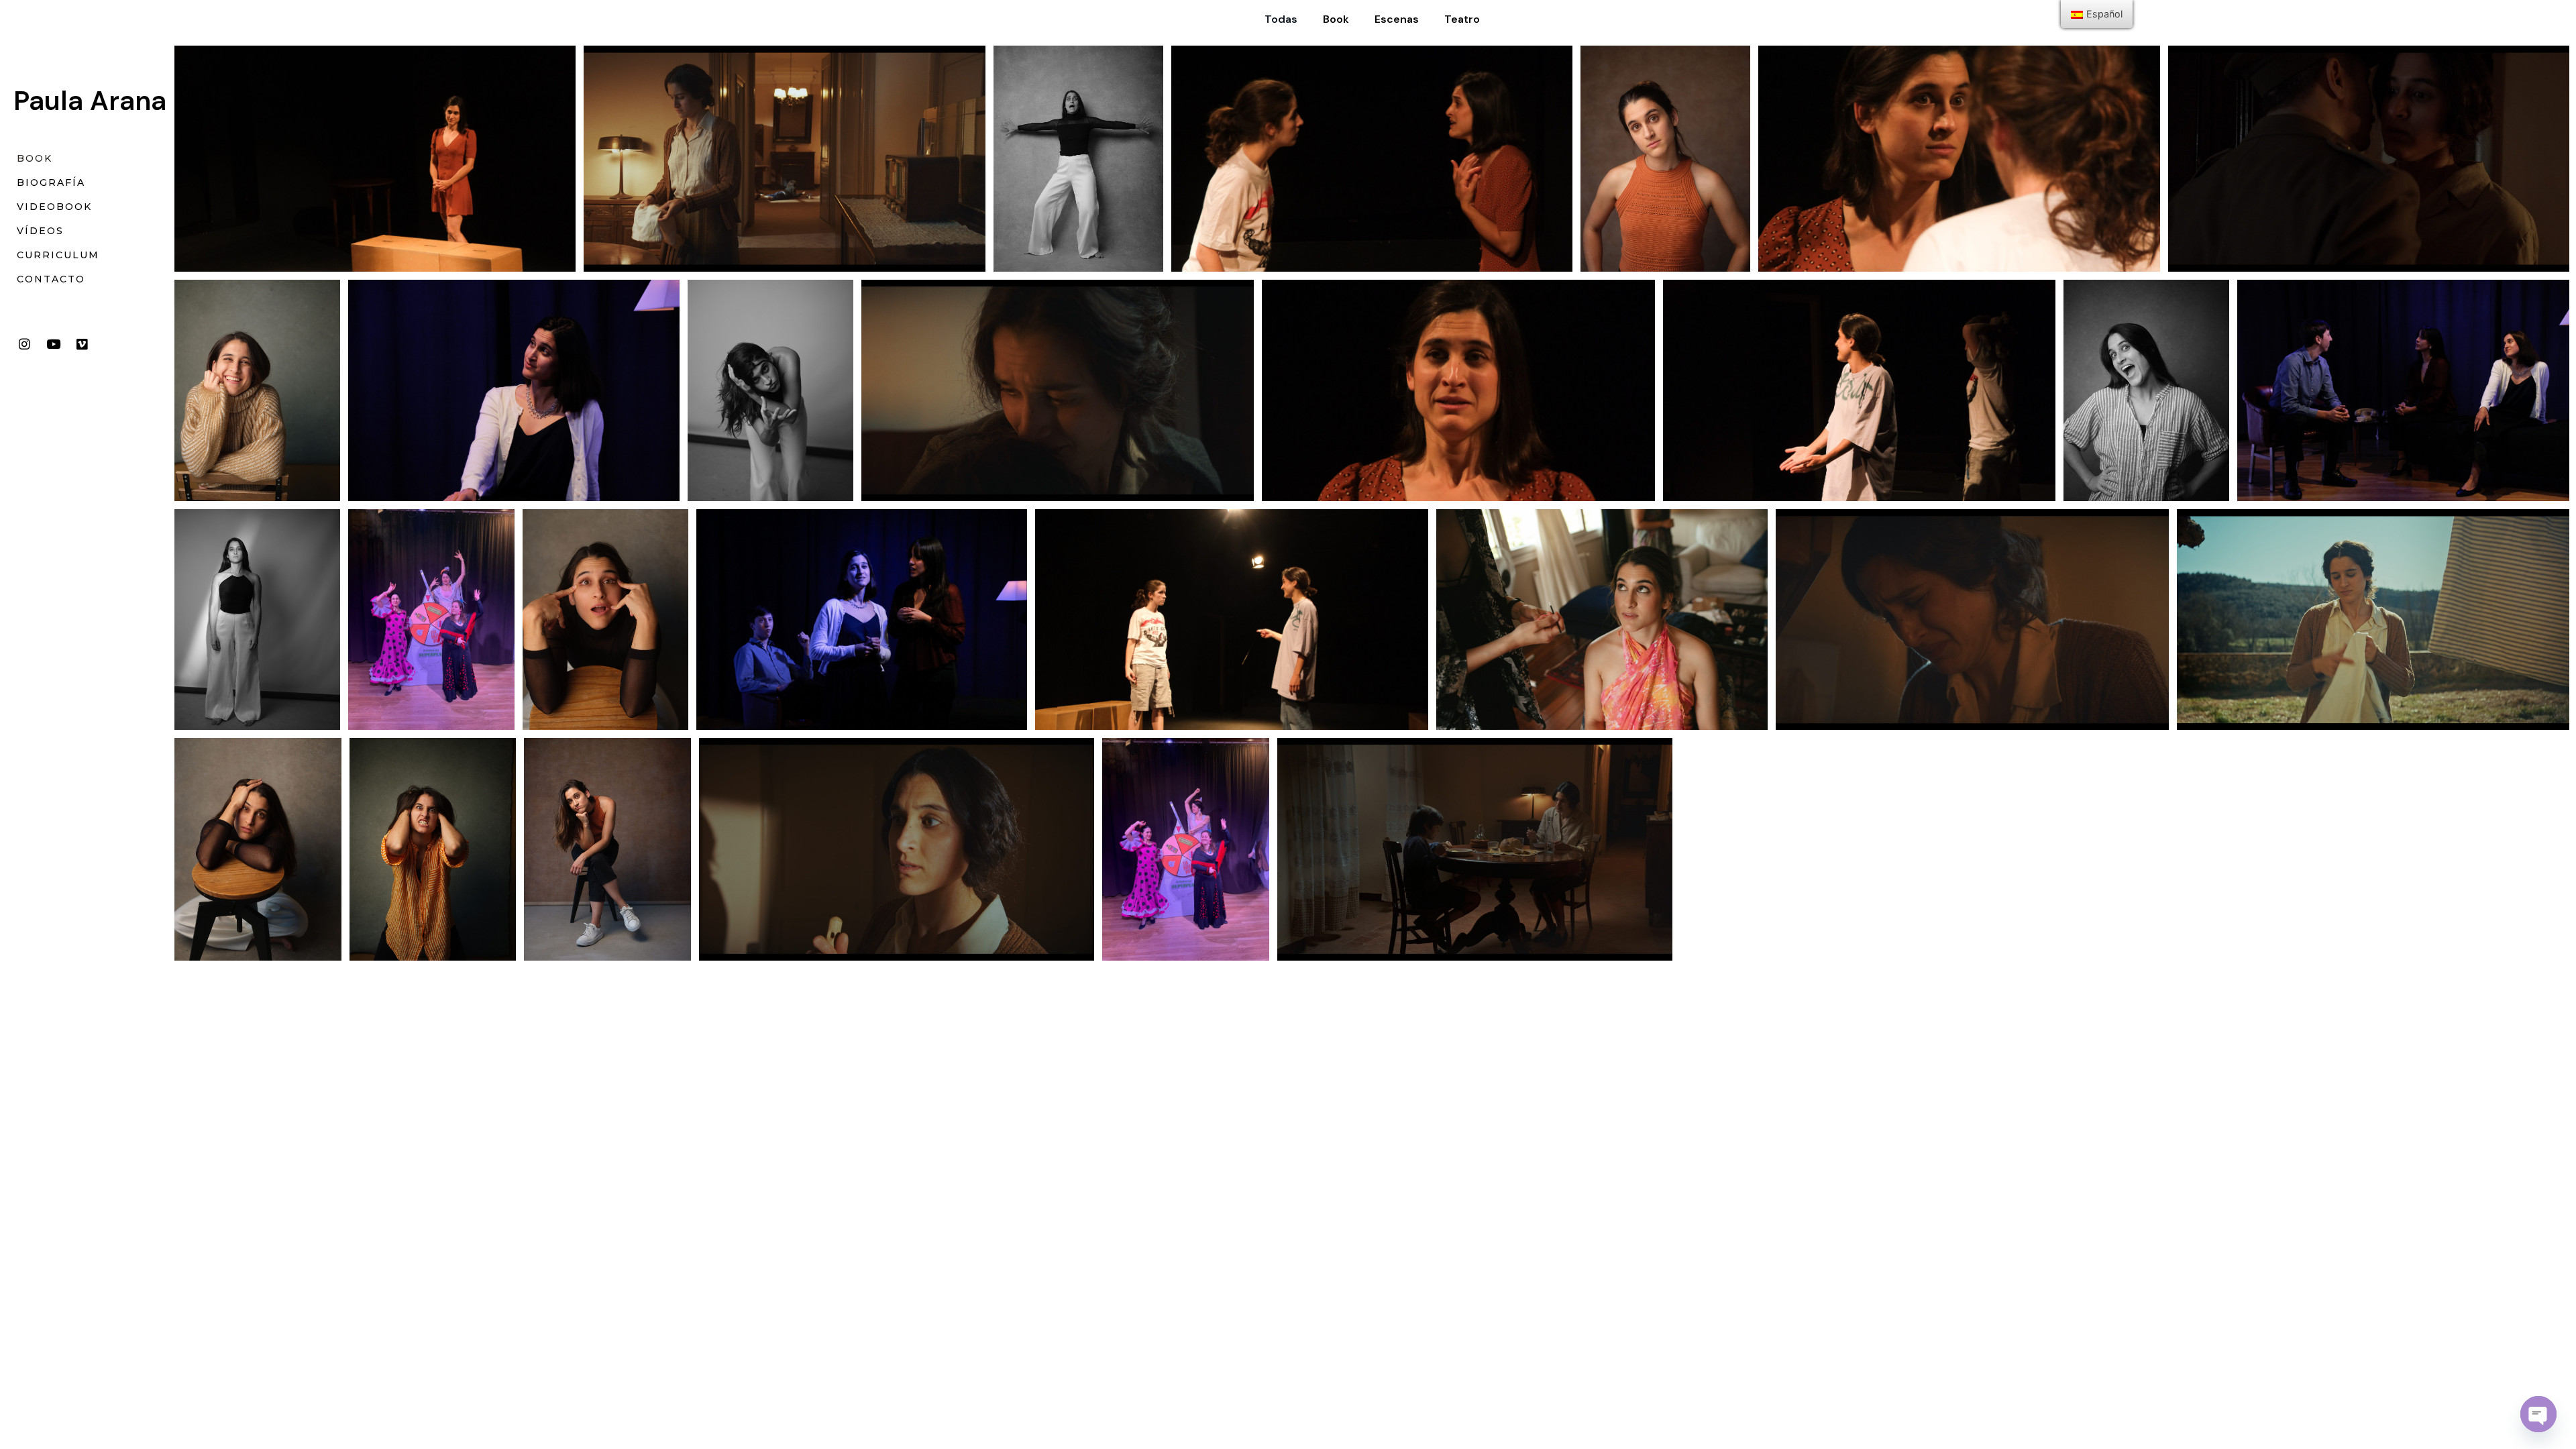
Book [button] (1336, 19)
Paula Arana (90, 101)
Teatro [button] (1462, 19)
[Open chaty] (2538, 1414)
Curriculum (58, 255)
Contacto (51, 279)
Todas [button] (1281, 19)
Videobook (54, 207)
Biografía (51, 182)
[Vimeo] (82, 344)
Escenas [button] (1397, 19)
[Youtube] (53, 344)
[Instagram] (24, 344)
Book (35, 158)
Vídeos (40, 231)
